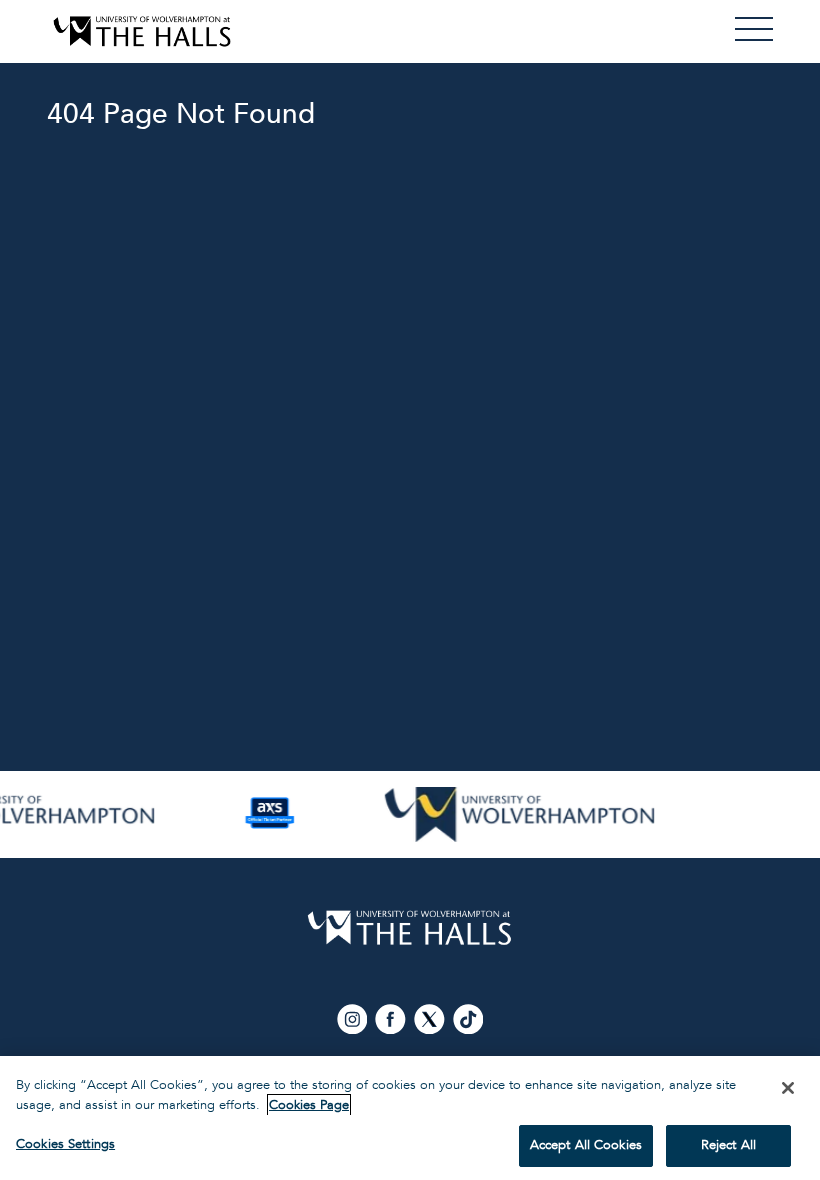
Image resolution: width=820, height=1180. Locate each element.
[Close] (788, 1088)
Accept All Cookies (586, 1145)
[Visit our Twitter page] (430, 1018)
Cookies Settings (65, 1144)
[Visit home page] (142, 31)
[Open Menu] (754, 29)
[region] (410, 1118)
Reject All (728, 1145)
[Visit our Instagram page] (353, 1018)
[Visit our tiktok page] (468, 1018)
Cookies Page (309, 1105)
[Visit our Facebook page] (392, 1018)
